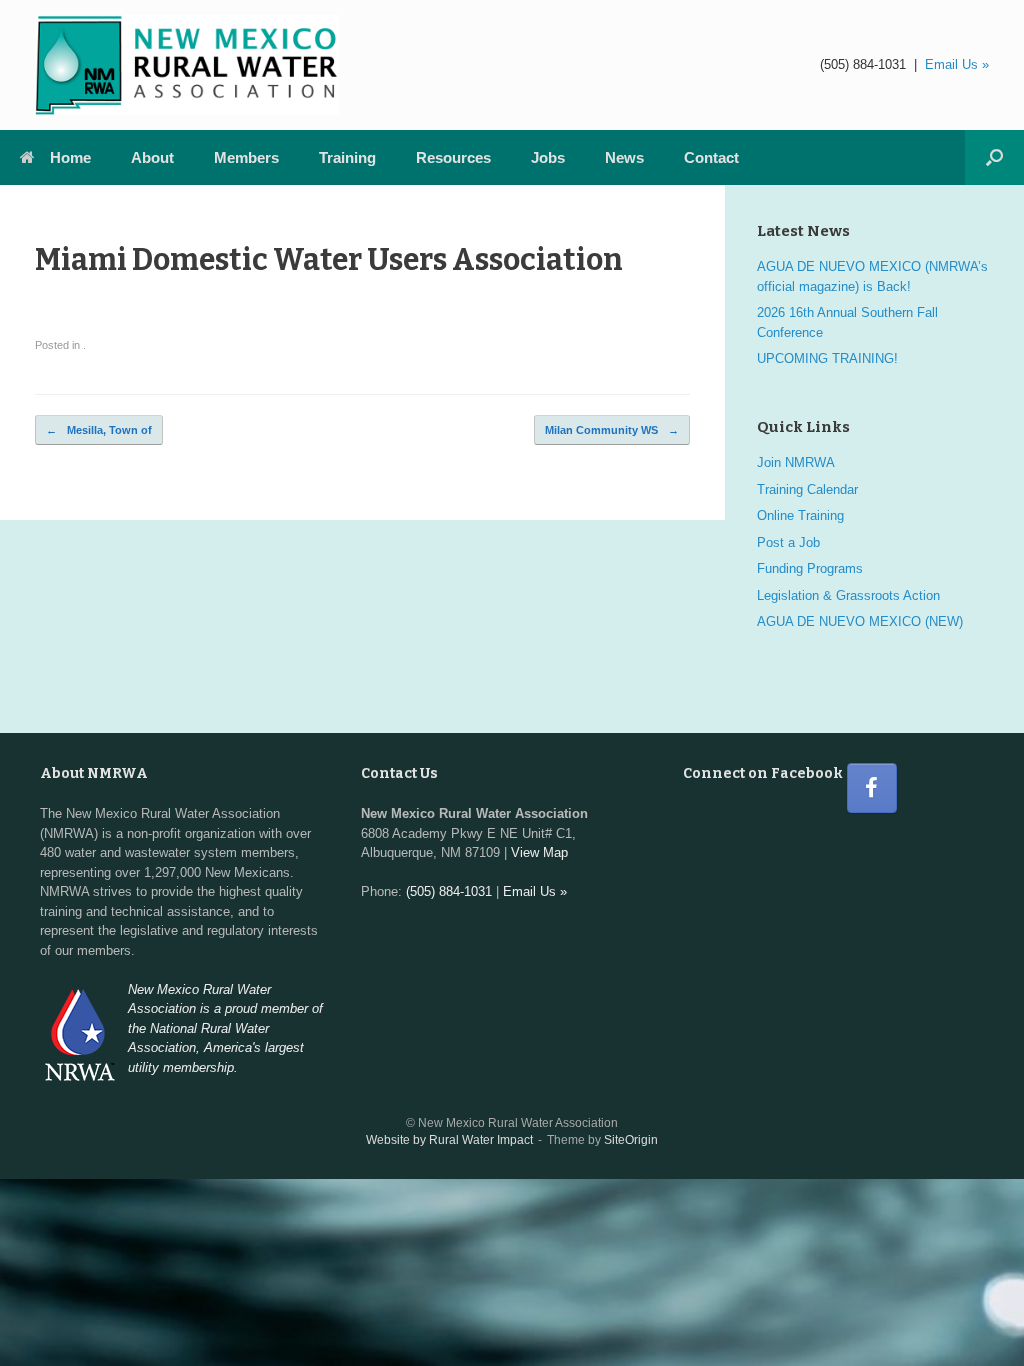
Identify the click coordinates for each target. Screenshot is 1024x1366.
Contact (711, 157)
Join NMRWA (796, 462)
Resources (453, 157)
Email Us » (957, 64)
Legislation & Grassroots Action (848, 595)
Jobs (548, 157)
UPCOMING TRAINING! (827, 358)
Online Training (800, 515)
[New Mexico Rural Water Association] (187, 65)
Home (70, 157)
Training (347, 157)
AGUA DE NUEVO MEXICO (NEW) (860, 621)
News (624, 157)
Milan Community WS (612, 430)
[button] (994, 157)
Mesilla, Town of (99, 430)
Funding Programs (810, 568)
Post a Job (788, 542)
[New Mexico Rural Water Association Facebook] (872, 788)
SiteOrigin (631, 1140)
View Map (539, 852)
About (152, 157)
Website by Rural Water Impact (449, 1140)
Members (246, 157)
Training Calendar (807, 489)
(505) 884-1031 (863, 64)
